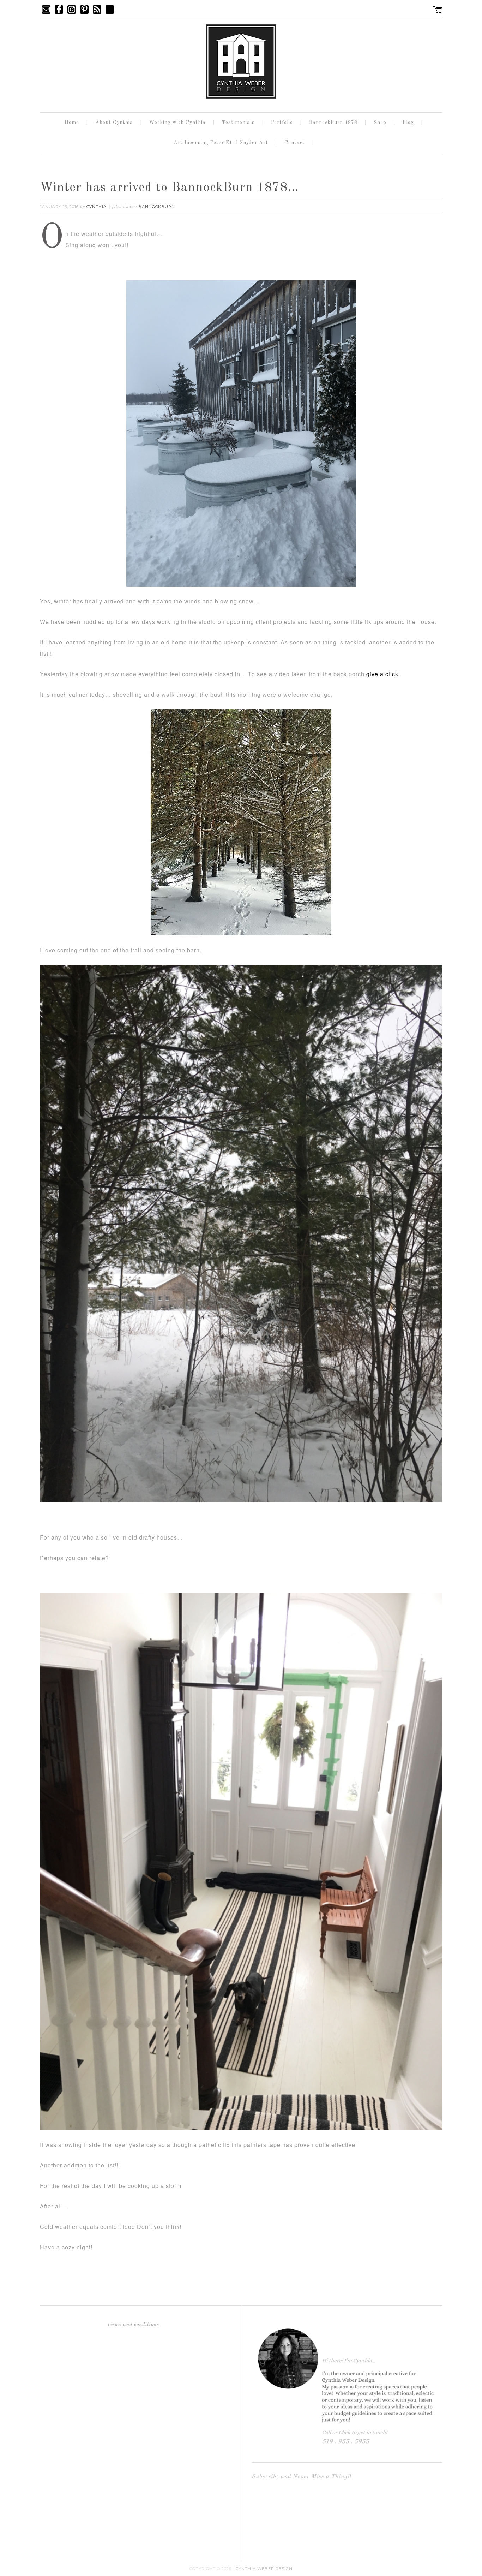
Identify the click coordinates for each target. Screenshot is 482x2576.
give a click (382, 674)
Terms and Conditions (134, 2325)
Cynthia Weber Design (264, 2569)
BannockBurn (157, 207)
